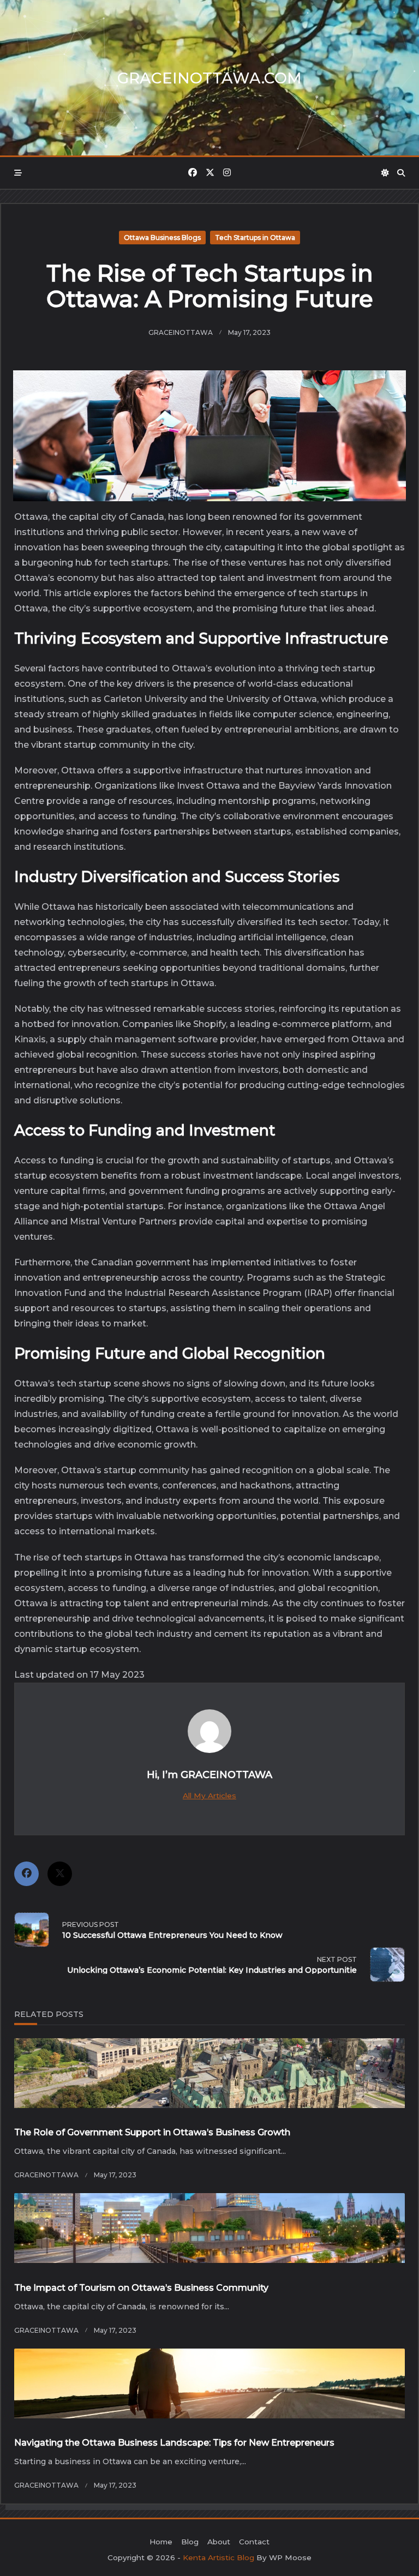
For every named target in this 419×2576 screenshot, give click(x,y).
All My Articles (209, 1796)
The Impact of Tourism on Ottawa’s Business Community (141, 2288)
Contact (254, 2542)
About (219, 2542)
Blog (190, 2542)
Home (161, 2542)
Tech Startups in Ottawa (255, 238)
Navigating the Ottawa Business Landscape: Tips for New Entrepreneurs (174, 2443)
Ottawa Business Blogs (162, 238)
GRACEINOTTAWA (181, 332)
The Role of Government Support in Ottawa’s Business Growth (152, 2132)
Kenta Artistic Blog (219, 2557)
